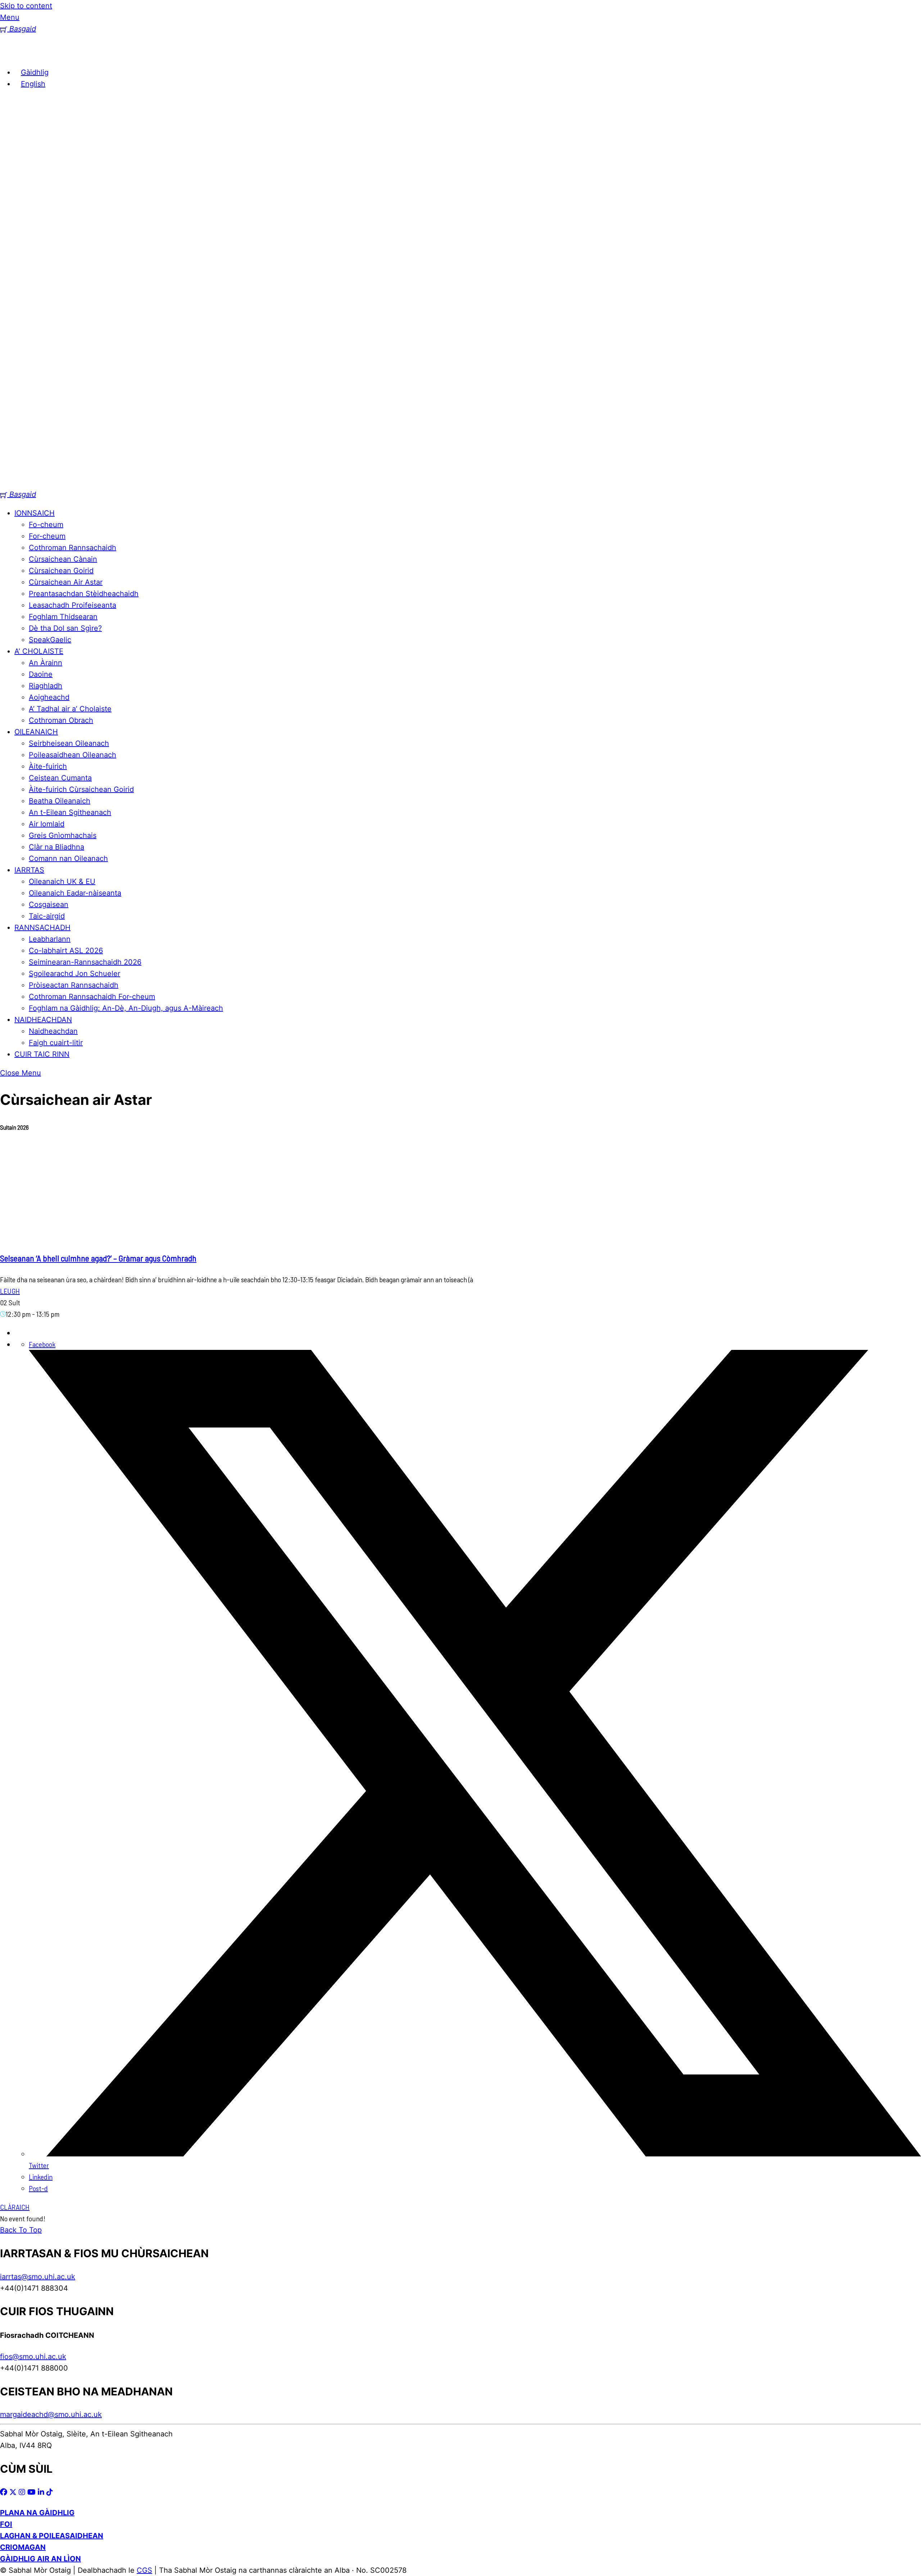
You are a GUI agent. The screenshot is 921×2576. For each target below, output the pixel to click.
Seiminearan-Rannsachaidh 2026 (85, 962)
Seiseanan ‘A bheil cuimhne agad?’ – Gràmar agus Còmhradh (98, 1258)
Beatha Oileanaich (60, 801)
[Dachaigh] (11, 54)
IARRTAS (29, 870)
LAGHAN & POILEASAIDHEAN (52, 2536)
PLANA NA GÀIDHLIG (37, 2513)
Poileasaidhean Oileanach (72, 755)
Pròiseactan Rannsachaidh (74, 985)
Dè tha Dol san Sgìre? (65, 628)
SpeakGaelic (50, 640)
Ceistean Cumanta (60, 778)
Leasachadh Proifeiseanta (72, 605)
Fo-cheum (46, 525)
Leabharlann (50, 939)
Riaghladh (46, 686)
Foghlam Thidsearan (63, 617)
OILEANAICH (36, 732)
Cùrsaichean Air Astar (66, 582)
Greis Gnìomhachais (63, 835)
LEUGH (10, 1291)
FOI (6, 2524)
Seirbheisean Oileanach (69, 743)
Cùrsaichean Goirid (61, 571)
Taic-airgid (47, 916)
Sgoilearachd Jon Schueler (74, 974)
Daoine (41, 674)
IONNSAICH (35, 513)
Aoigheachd (49, 697)
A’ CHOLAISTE (39, 651)
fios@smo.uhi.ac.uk (33, 2357)
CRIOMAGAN (23, 2547)
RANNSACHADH (42, 928)
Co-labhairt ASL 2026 (66, 951)
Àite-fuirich (48, 766)
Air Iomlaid (47, 824)
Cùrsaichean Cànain (63, 559)
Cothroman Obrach (61, 720)
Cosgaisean (49, 904)
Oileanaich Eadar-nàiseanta (75, 893)
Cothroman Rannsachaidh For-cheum (92, 997)
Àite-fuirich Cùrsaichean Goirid (81, 789)
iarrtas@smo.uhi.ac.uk (38, 2277)
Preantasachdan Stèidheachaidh (84, 594)
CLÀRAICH (15, 2207)
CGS (144, 2570)
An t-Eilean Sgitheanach (70, 812)
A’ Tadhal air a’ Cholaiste (70, 709)
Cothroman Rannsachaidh (72, 548)
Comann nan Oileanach (68, 858)
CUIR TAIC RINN (42, 1054)
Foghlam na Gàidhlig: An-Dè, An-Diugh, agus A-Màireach (126, 1008)
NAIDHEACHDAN (43, 1020)
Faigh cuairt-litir (56, 1043)
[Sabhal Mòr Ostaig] (460, 483)
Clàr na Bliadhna (56, 847)
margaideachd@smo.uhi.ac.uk (51, 2414)
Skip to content (26, 6)
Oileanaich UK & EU (62, 881)
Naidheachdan (53, 1031)
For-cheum (47, 536)
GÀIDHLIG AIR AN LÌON (40, 2559)
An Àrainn (46, 663)
